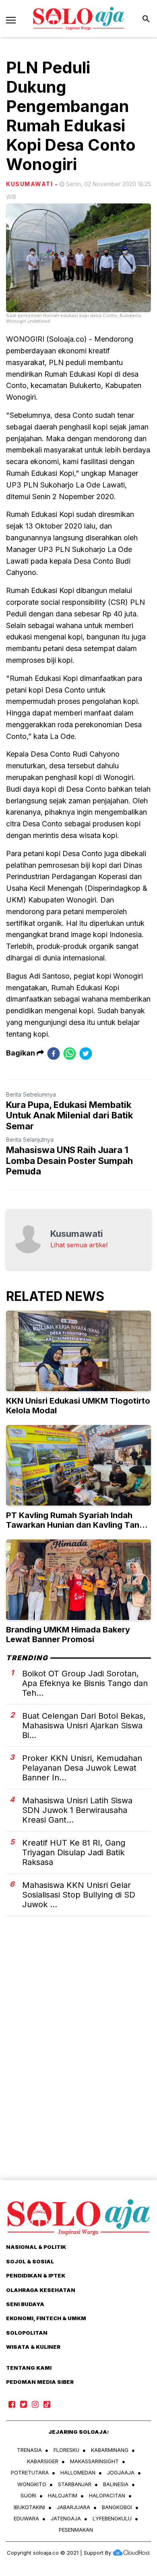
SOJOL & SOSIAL (30, 2261)
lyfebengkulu (112, 2518)
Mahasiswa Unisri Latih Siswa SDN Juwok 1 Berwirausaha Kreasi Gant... (77, 1810)
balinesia (116, 2484)
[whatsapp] (70, 1053)
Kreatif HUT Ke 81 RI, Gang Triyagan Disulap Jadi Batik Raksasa (74, 1852)
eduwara (26, 2518)
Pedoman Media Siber (40, 2382)
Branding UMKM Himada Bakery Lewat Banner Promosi (68, 1634)
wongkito (32, 2484)
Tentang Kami (29, 2368)
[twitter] (86, 1053)
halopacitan (107, 2495)
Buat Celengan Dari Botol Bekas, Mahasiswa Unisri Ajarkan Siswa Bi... (84, 1726)
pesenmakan (76, 2530)
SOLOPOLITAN (27, 2333)
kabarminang (110, 2450)
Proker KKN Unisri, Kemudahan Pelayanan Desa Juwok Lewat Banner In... (82, 1768)
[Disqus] (78, 2062)
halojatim (63, 2495)
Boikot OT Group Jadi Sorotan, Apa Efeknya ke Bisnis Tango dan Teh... (85, 1683)
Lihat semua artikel (79, 1245)
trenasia (29, 2450)
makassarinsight (94, 2461)
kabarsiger (43, 2461)
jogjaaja (121, 2472)
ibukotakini (29, 2507)
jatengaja (66, 2518)
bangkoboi (117, 2507)
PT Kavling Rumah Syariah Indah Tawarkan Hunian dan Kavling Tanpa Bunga (78, 1525)
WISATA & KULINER (33, 2347)
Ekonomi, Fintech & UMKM (46, 2318)
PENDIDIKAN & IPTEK (36, 2275)
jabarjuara (73, 2507)
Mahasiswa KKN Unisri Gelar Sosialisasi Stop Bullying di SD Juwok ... (79, 1895)
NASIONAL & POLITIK (36, 2247)
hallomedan (78, 2472)
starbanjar (75, 2484)
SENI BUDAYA (25, 2304)
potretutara (30, 2472)
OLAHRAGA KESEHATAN (41, 2290)
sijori (28, 2495)
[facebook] (54, 1053)
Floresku (66, 2450)
